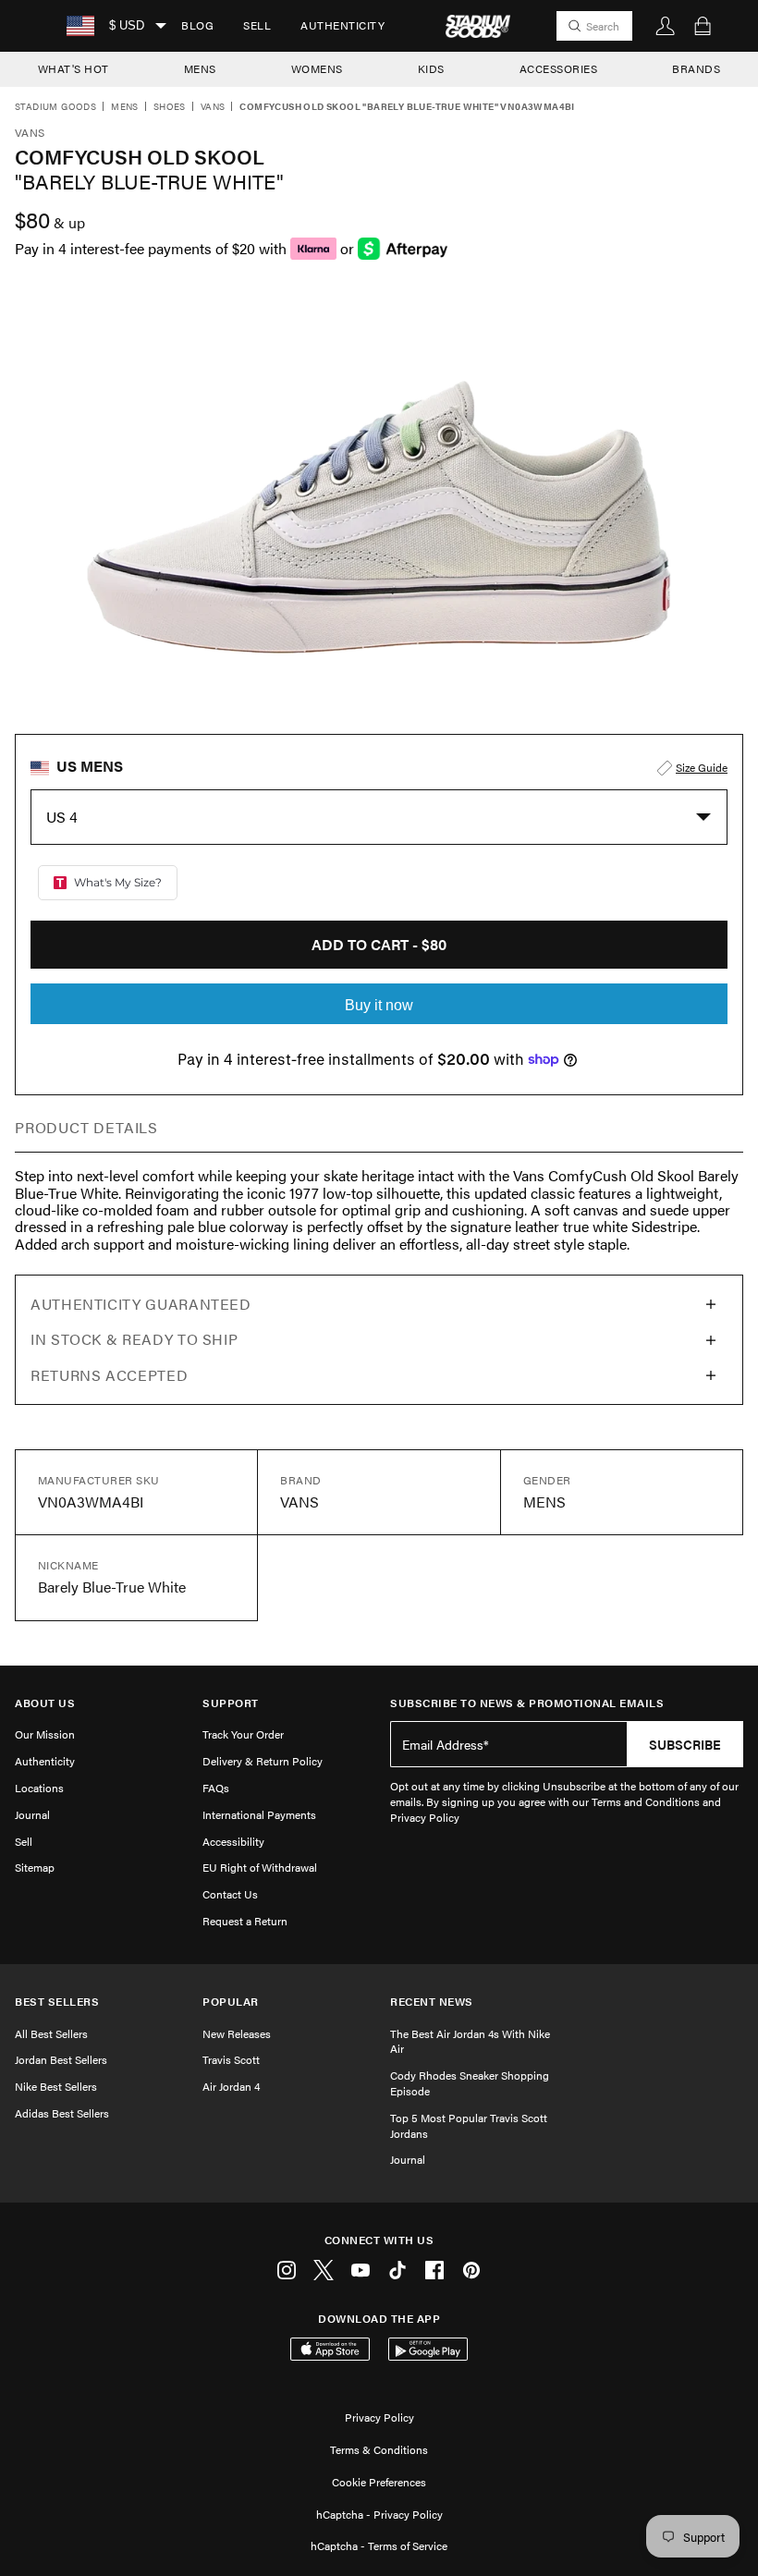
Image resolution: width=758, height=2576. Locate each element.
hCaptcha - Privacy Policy (379, 2514)
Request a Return (245, 1921)
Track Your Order (243, 1734)
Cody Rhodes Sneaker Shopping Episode (470, 2083)
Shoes (170, 107)
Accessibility (233, 1841)
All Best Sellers (51, 2033)
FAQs (216, 1788)
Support (231, 1703)
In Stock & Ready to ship (134, 1339)
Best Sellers (57, 2002)
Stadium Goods (55, 107)
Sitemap (35, 1867)
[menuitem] (197, 26)
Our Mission (45, 1734)
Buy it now (379, 1005)
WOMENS (317, 68)
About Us (45, 1703)
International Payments (259, 1814)
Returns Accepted (109, 1375)
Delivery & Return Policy (263, 1761)
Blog (197, 25)
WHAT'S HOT (73, 68)
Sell (257, 25)
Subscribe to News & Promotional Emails (527, 1703)
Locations (39, 1788)
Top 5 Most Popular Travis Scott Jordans (469, 2125)
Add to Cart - (379, 944)
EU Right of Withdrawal (260, 1867)
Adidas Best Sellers (62, 2113)
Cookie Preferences (379, 2482)
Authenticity (342, 25)
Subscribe (685, 1744)
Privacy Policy (379, 2417)
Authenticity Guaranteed (141, 1304)
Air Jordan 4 (231, 2086)
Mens (125, 107)
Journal (32, 1814)
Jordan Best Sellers (61, 2059)
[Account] (666, 26)
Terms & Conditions (379, 2449)
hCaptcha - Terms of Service (379, 2545)
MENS (200, 68)
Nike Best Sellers (56, 2086)
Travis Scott (231, 2059)
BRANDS (696, 68)
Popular (231, 2002)
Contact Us (230, 1894)
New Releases (237, 2033)
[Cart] (703, 26)
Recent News (432, 2002)
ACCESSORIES (559, 68)
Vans (213, 107)
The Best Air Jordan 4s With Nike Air (470, 2041)
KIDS (431, 68)
